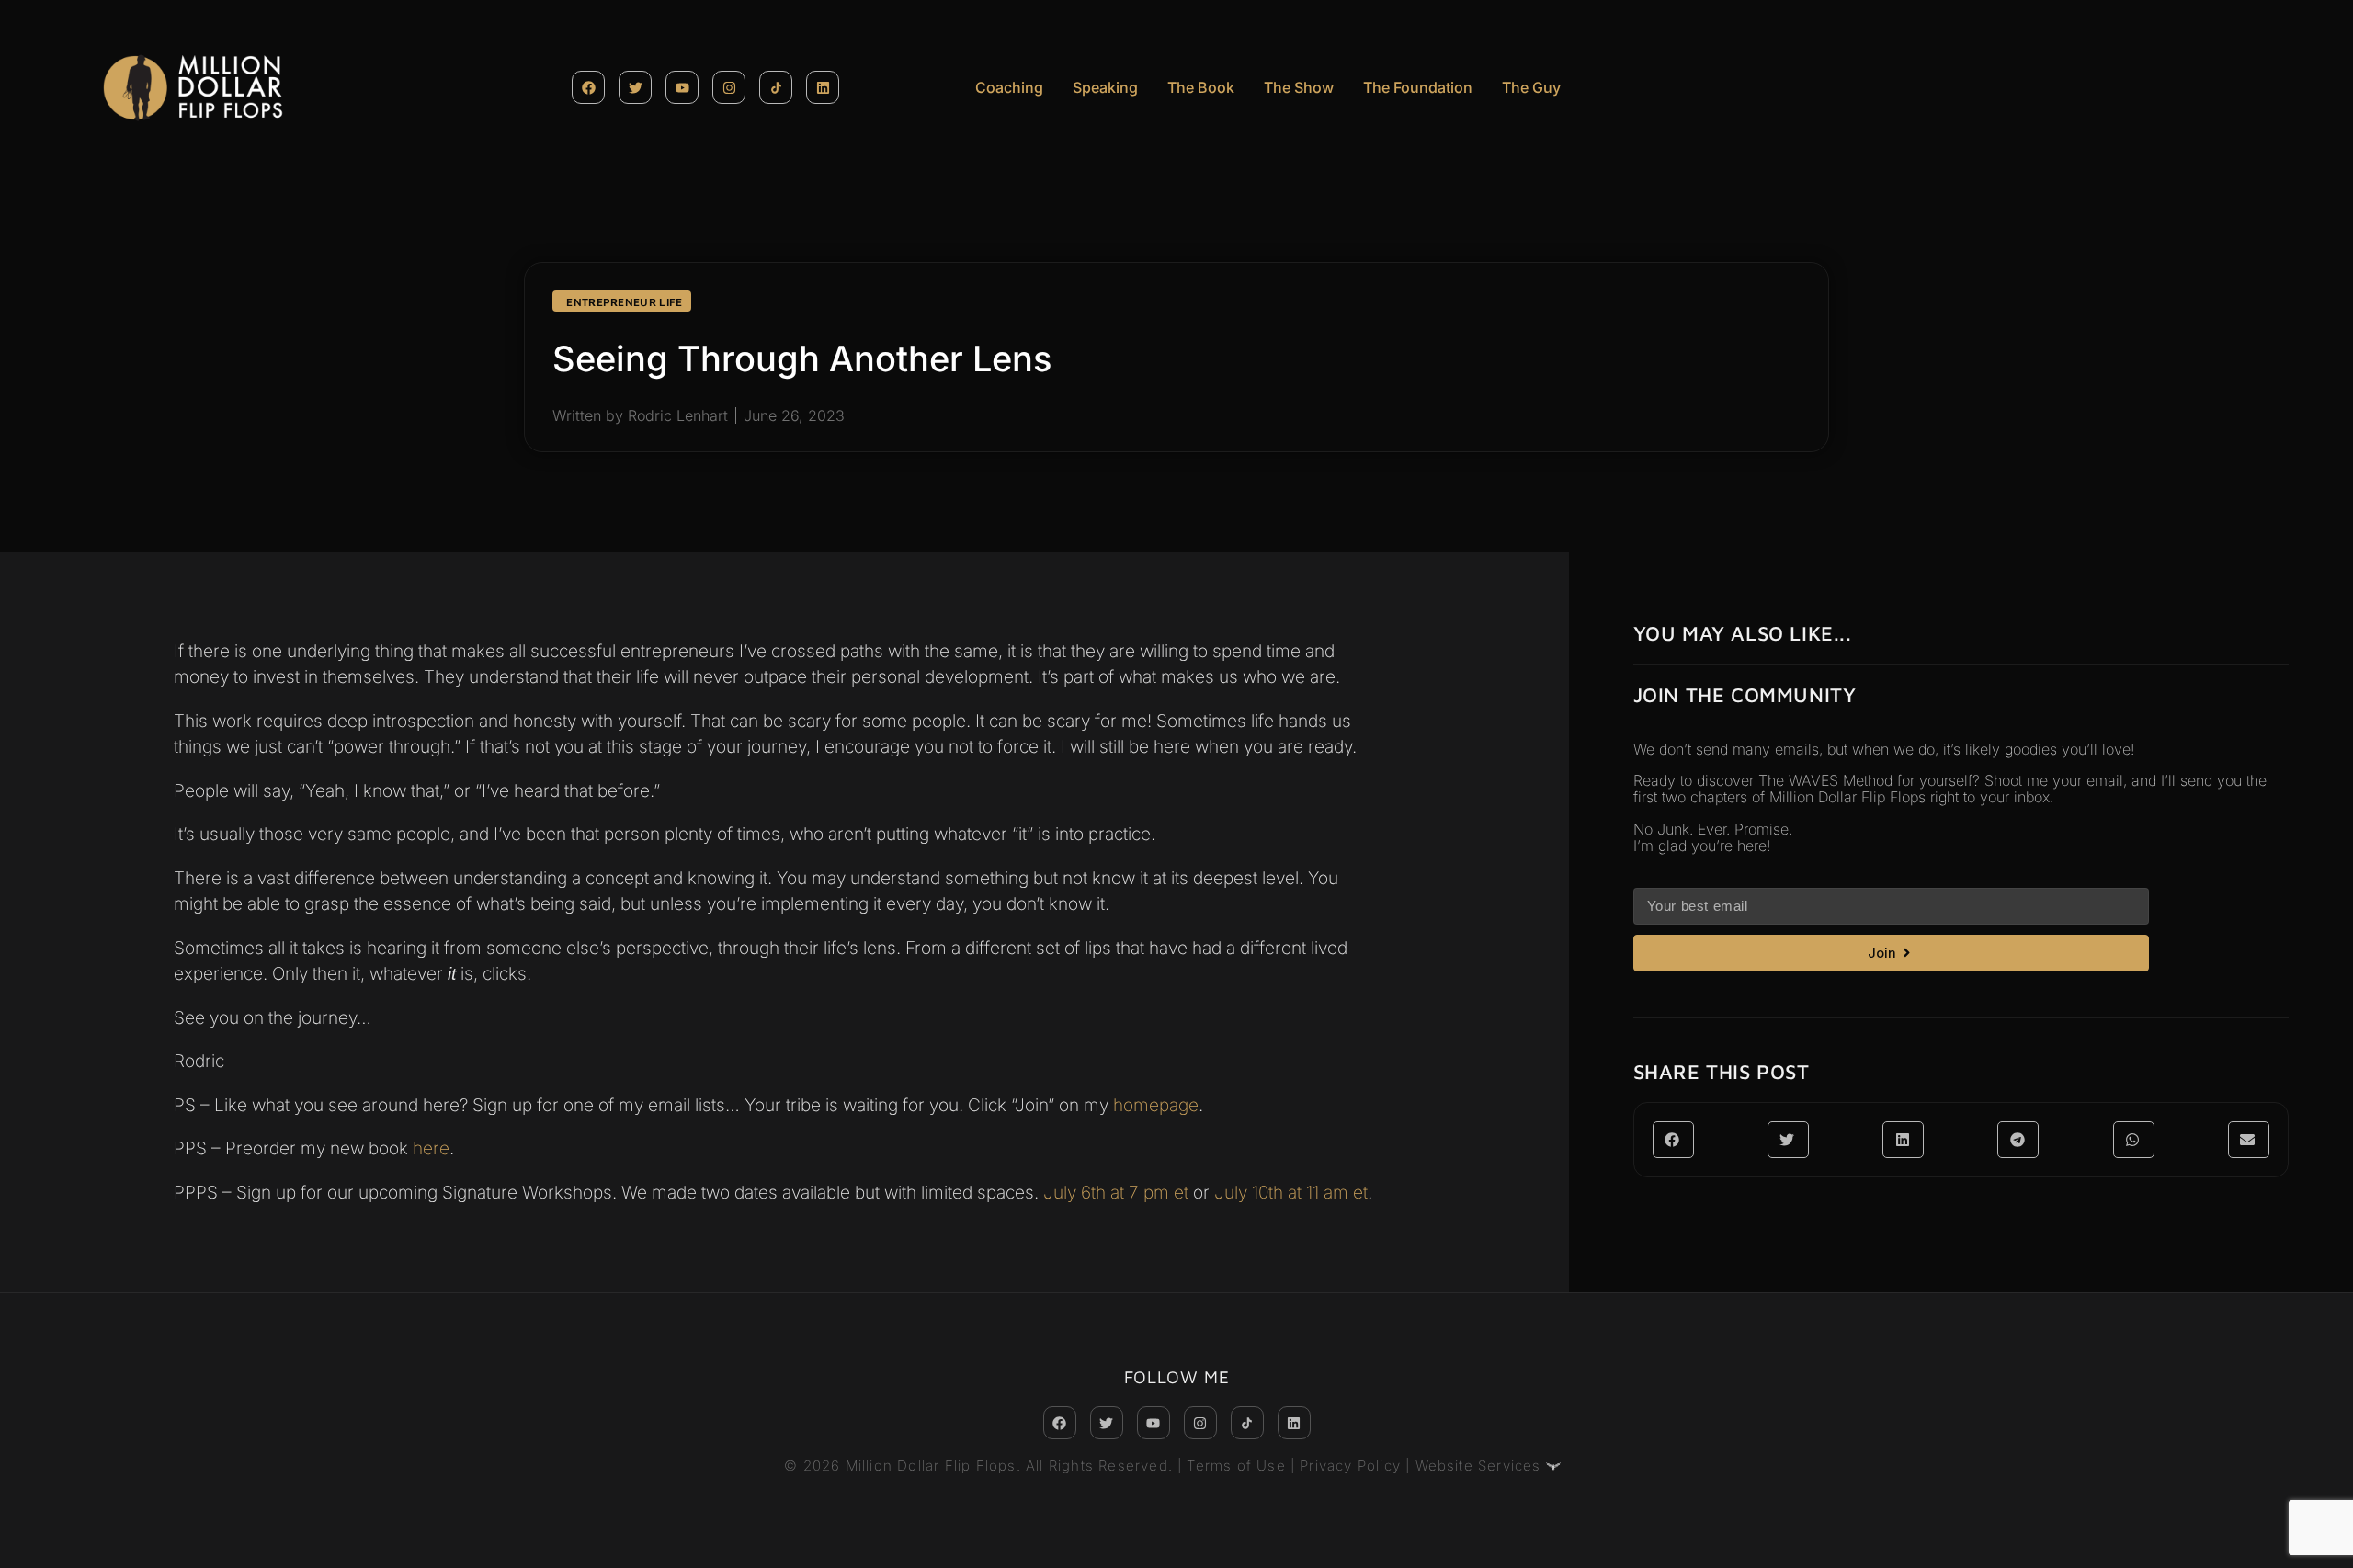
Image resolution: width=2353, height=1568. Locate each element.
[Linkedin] (823, 87)
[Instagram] (729, 87)
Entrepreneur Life (624, 302)
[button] (1673, 1140)
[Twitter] (635, 87)
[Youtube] (682, 87)
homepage (1156, 1105)
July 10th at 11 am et (1291, 1193)
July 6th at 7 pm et (1118, 1193)
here (431, 1148)
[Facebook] (588, 87)
